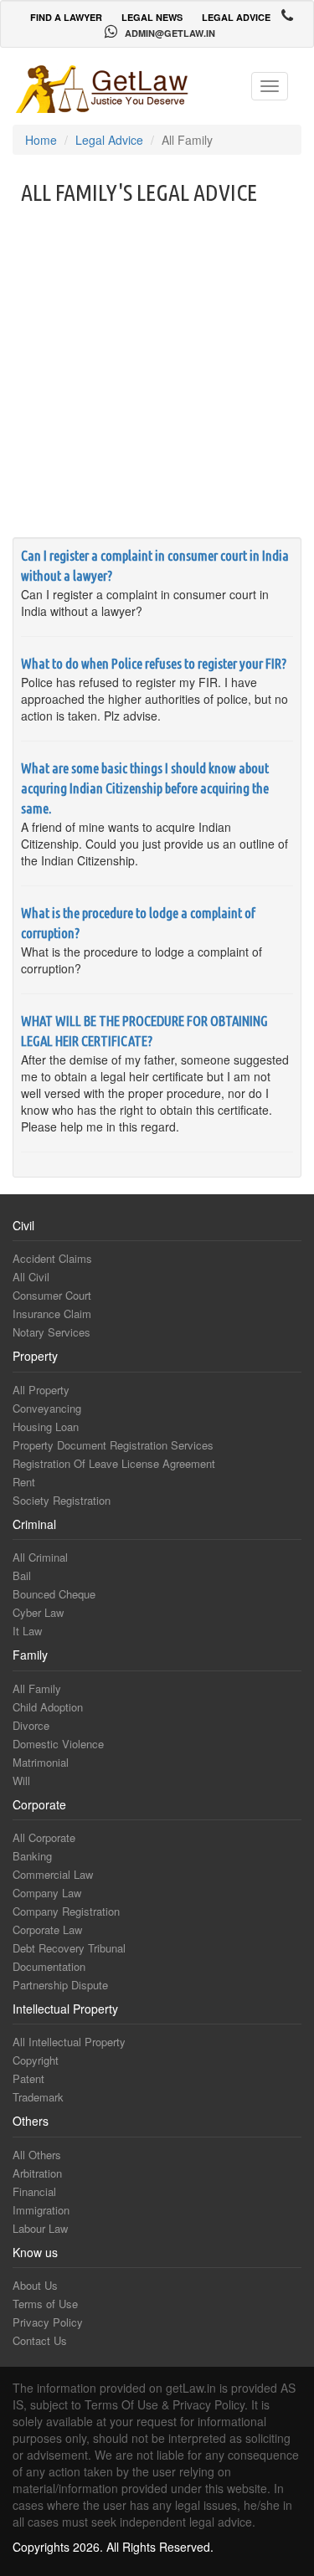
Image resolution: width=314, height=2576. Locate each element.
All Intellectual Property (69, 2042)
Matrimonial (41, 1762)
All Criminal (40, 1557)
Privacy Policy (48, 2322)
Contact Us (40, 2340)
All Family (37, 1688)
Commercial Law (53, 1874)
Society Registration (62, 1500)
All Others (37, 2155)
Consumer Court (52, 1295)
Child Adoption (48, 1707)
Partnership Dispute (60, 1985)
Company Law (47, 1893)
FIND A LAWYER (66, 17)
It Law (27, 1631)
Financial (34, 2191)
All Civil (31, 1277)
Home (41, 140)
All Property (41, 1390)
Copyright (36, 2060)
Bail (22, 1575)
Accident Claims (52, 1258)
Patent (28, 2078)
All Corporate (44, 1837)
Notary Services (51, 1332)
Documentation (49, 1966)
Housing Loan (46, 1427)
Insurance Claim (52, 1314)
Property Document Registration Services (113, 1445)
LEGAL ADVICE (236, 17)
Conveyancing (47, 1408)
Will (21, 1781)
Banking (32, 1856)
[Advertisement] (157, 371)
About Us (35, 2285)
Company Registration (66, 1911)
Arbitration (37, 2173)
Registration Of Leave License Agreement (114, 1463)
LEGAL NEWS (152, 17)
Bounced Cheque (54, 1594)
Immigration (41, 2210)
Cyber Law (38, 1612)
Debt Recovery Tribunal (69, 1948)
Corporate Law (47, 1929)
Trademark (38, 2097)
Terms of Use (45, 2304)
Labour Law (40, 2228)
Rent (24, 1482)
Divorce (31, 1725)
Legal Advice (109, 140)
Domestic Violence (58, 1744)
